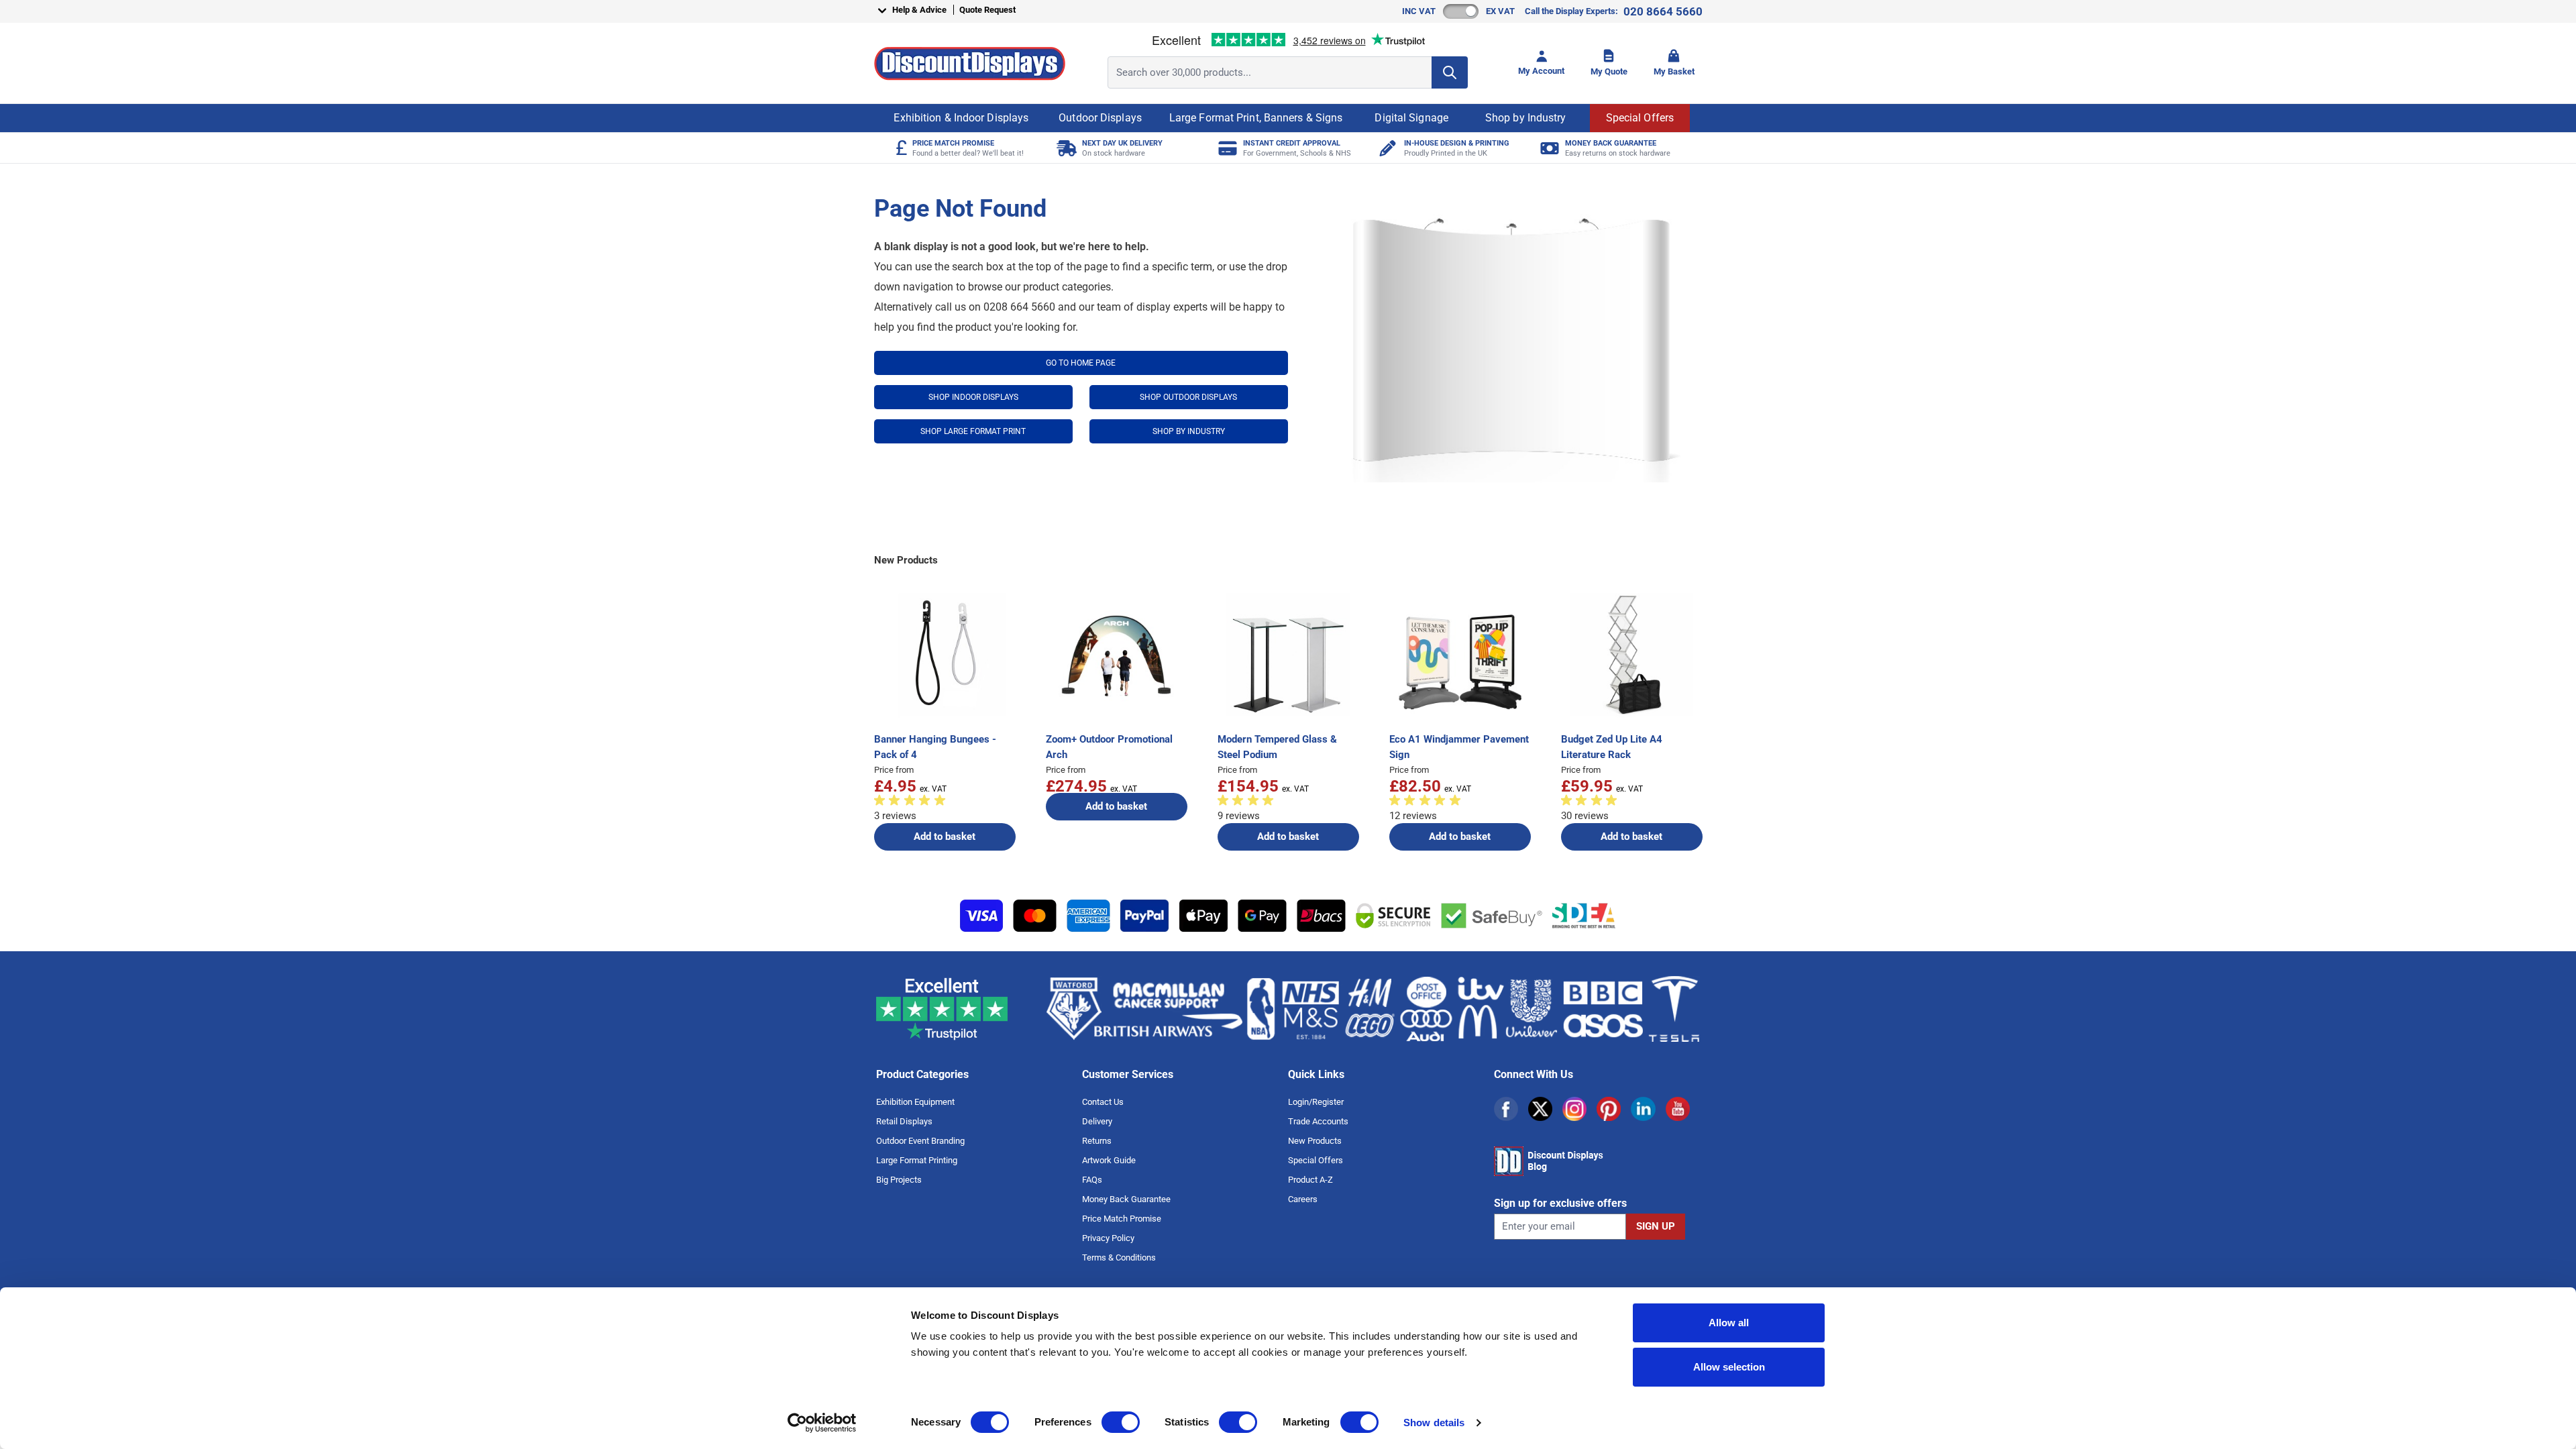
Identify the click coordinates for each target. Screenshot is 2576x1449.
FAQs (1092, 1180)
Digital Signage (1411, 118)
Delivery (1097, 1121)
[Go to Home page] (970, 63)
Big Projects (899, 1180)
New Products (1315, 1141)
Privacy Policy (1108, 1238)
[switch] (1121, 1422)
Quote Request (987, 10)
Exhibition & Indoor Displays (961, 118)
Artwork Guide (1109, 1160)
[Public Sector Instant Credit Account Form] (1226, 148)
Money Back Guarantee (1126, 1199)
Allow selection (1729, 1367)
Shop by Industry (1526, 118)
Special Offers (1640, 118)
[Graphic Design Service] (1387, 148)
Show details (1434, 1423)
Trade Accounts (1318, 1121)
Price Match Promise (1122, 1219)
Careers (1303, 1199)
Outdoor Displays (1100, 118)
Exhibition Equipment (915, 1102)
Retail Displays (904, 1121)
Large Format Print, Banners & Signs (1256, 118)
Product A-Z (1310, 1180)
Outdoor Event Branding (920, 1141)
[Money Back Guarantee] (1548, 148)
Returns (1097, 1141)
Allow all (1729, 1323)
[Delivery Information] (1065, 148)
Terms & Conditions (1119, 1257)
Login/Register (1316, 1102)
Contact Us (1103, 1102)
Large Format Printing (917, 1160)
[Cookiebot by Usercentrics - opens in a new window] (822, 1423)
